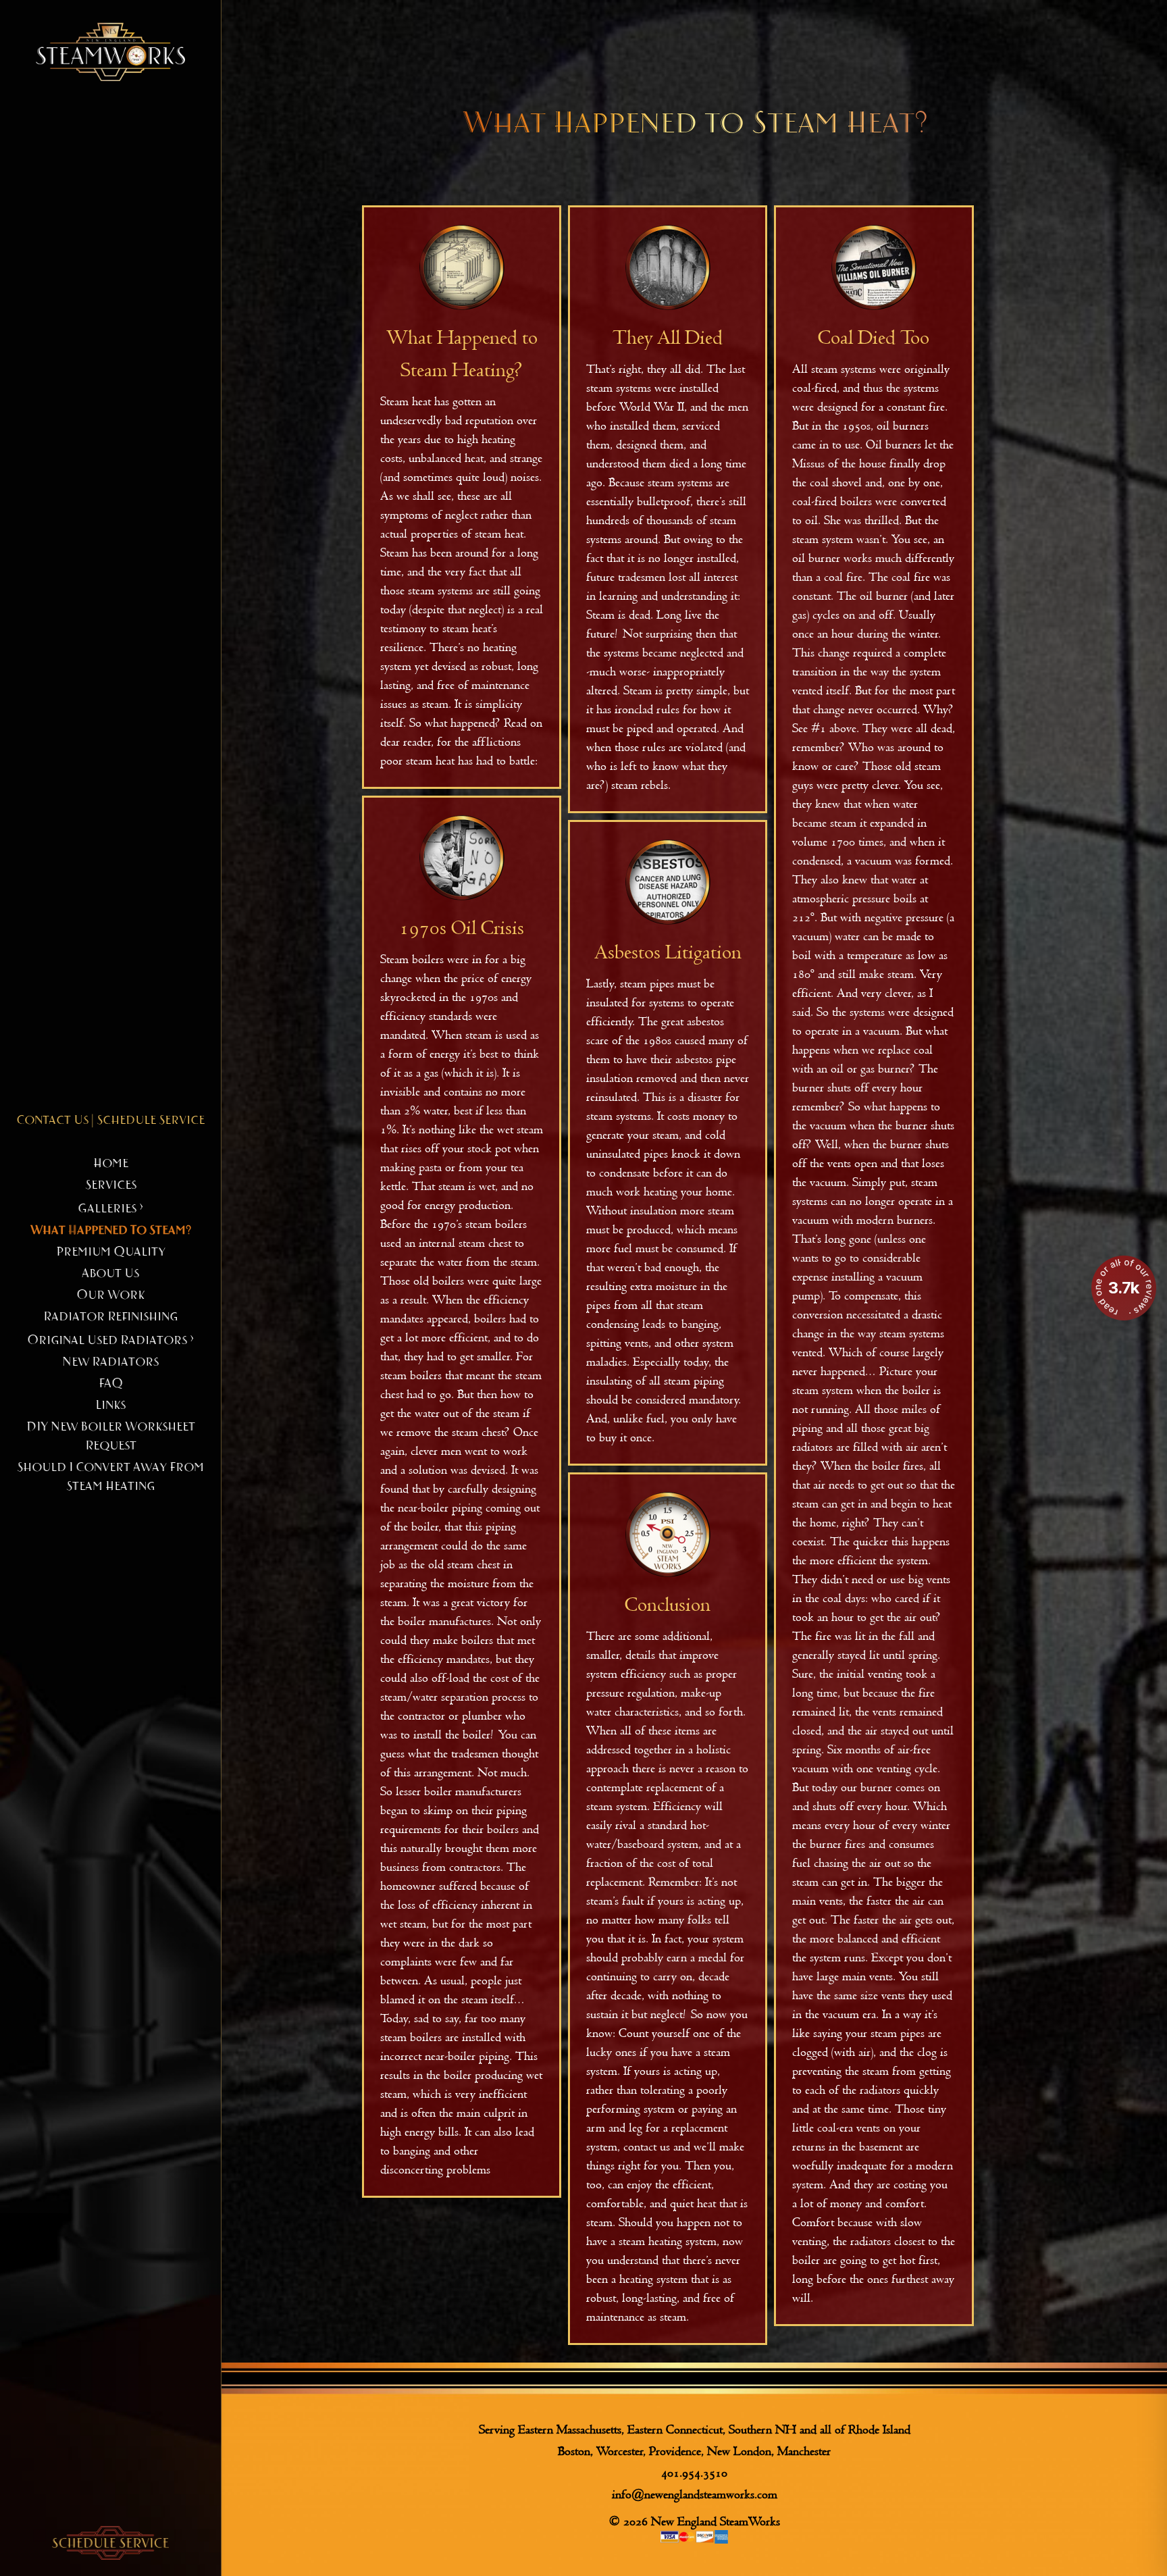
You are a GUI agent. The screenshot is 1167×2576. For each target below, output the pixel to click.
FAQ (111, 1384)
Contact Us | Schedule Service (110, 1120)
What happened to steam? (111, 1231)
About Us (110, 1274)
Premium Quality (111, 1252)
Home (111, 1164)
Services (111, 1185)
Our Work (110, 1295)
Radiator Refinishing (110, 1317)
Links (110, 1406)
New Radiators (110, 1362)
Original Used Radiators (110, 1341)
